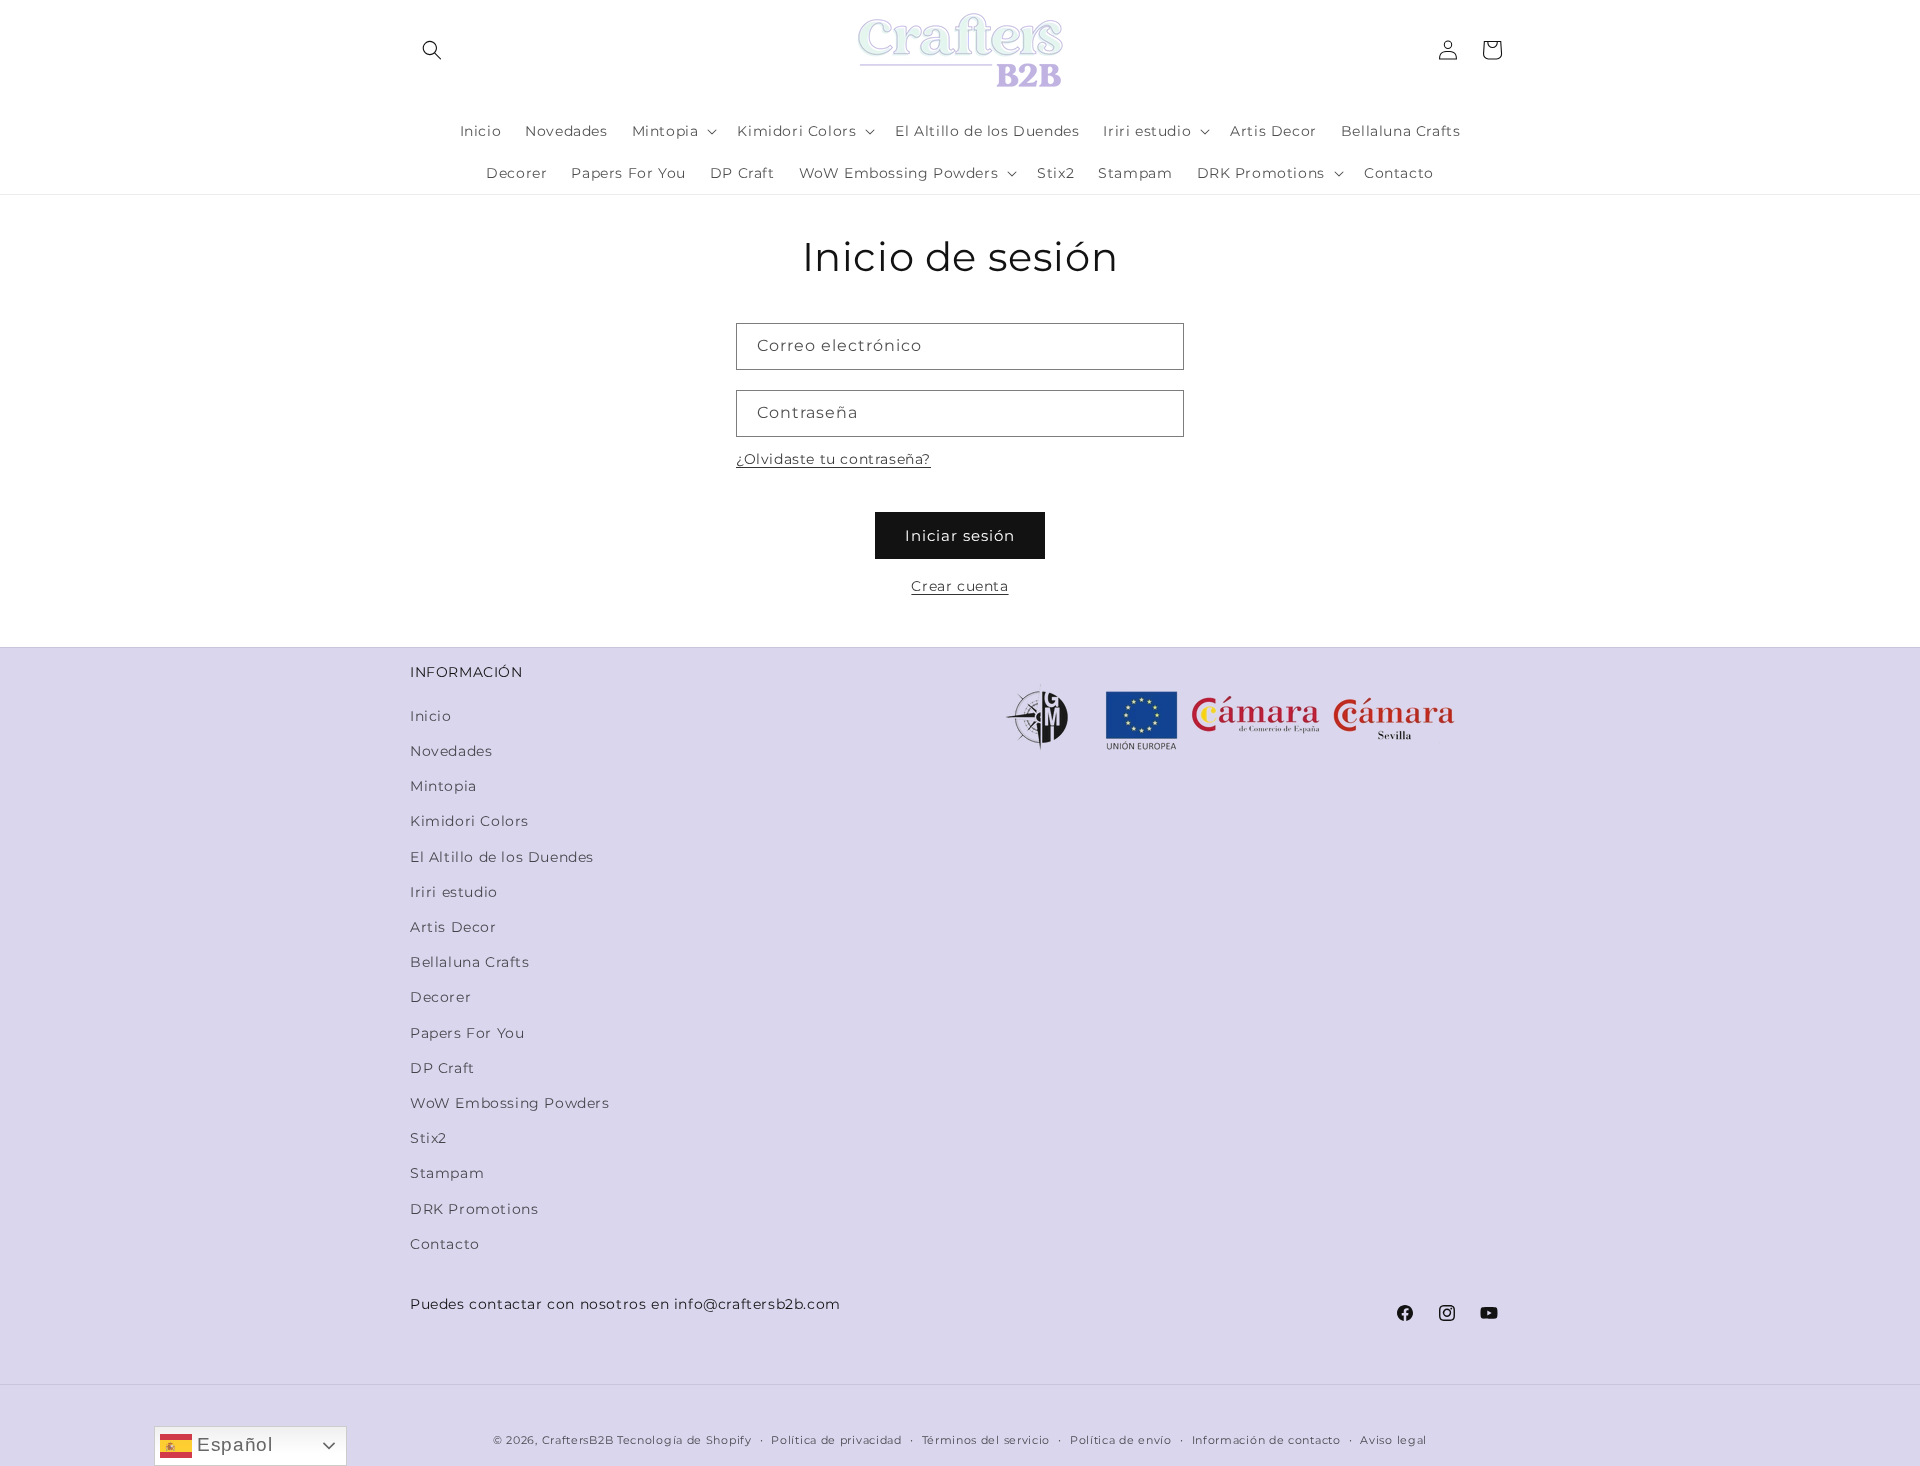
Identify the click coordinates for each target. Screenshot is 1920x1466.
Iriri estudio (454, 892)
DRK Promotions (474, 1209)
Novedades (451, 751)
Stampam (447, 1173)
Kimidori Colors (469, 821)
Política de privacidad (836, 1440)
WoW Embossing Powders (510, 1103)
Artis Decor (453, 927)
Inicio (431, 716)
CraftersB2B (578, 1440)
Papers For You (467, 1033)
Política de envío (1121, 1440)
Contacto (445, 1244)
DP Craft (442, 1068)
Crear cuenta (959, 586)
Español (232, 1444)
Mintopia (443, 786)
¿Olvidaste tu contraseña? (833, 459)
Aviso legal (1393, 1440)
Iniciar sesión (960, 535)
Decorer (440, 997)
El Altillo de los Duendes (502, 857)
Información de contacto (1266, 1440)
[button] (432, 50)
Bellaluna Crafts (470, 962)
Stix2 (428, 1138)
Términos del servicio (986, 1440)
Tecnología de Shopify (684, 1440)
